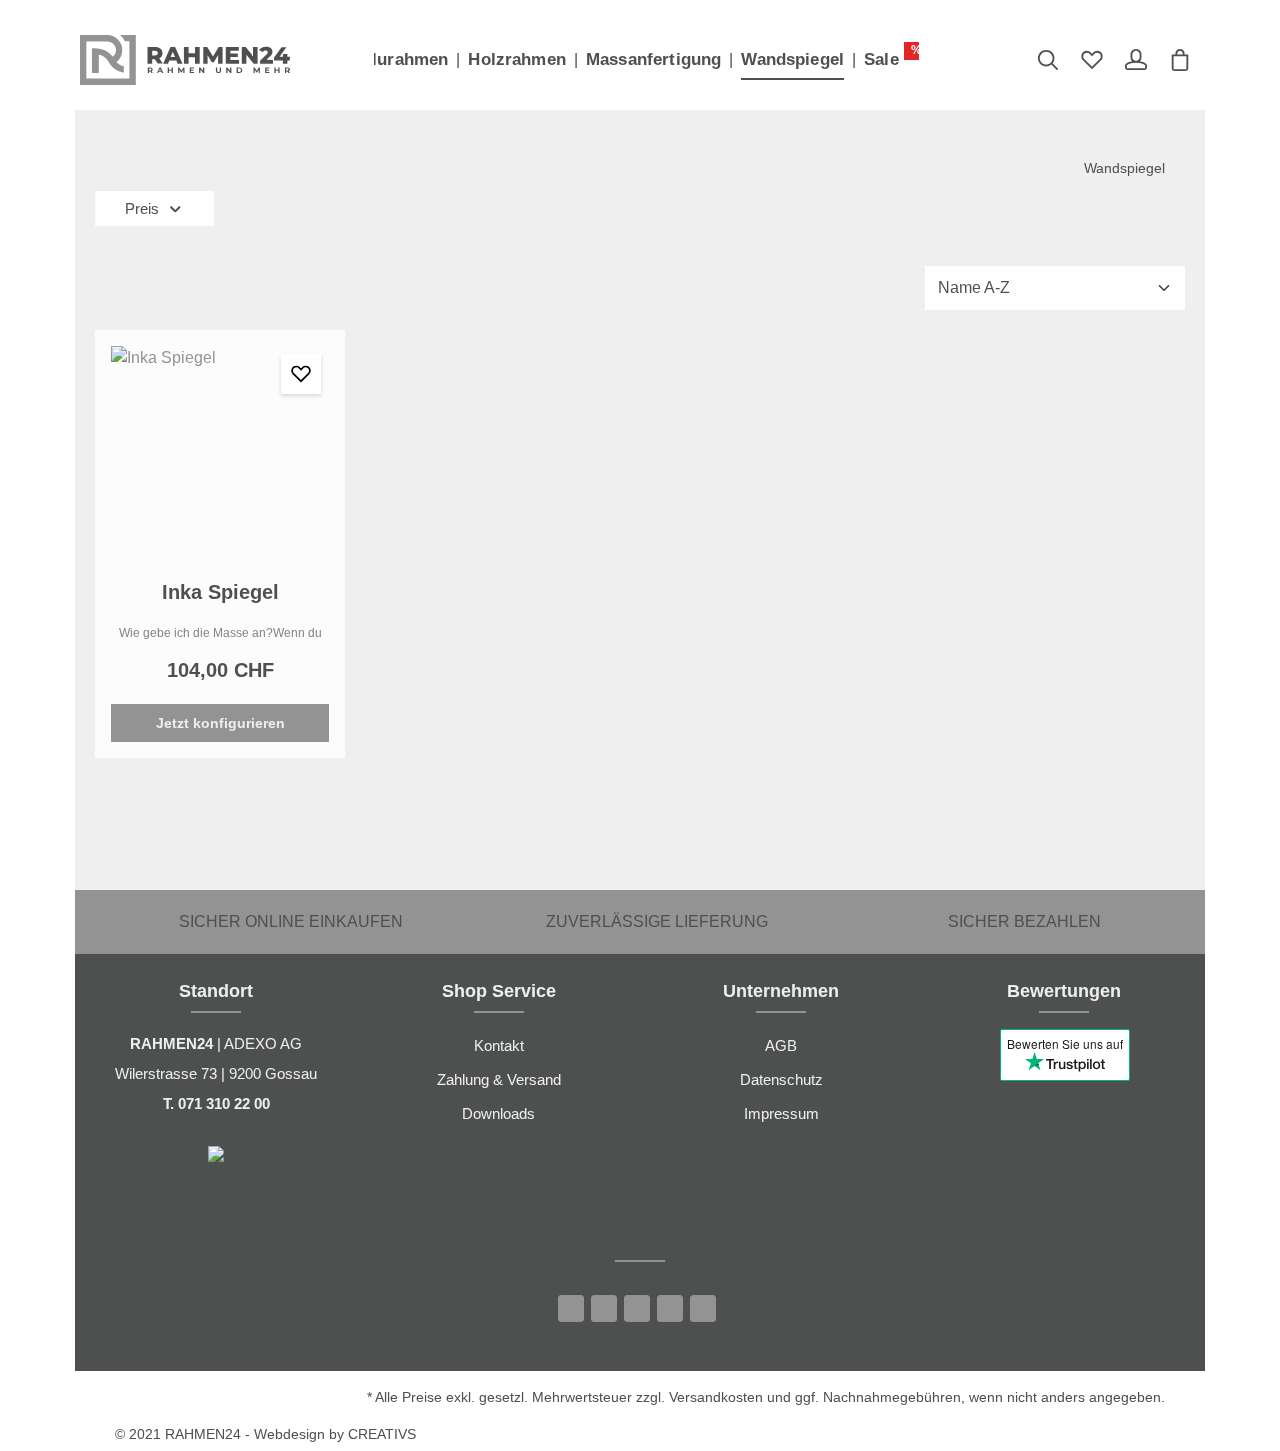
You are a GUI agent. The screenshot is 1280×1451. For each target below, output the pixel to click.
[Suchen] (1048, 60)
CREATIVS (382, 1434)
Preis (142, 208)
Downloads (498, 1113)
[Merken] (301, 374)
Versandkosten (716, 1397)
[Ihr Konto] (1136, 60)
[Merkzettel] (1092, 60)
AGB (781, 1045)
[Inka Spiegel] (220, 455)
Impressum (781, 1113)
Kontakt (499, 1045)
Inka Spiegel (220, 592)
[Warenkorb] (1180, 60)
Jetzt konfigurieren (220, 723)
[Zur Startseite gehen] (185, 60)
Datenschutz (781, 1079)
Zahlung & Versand (499, 1079)
